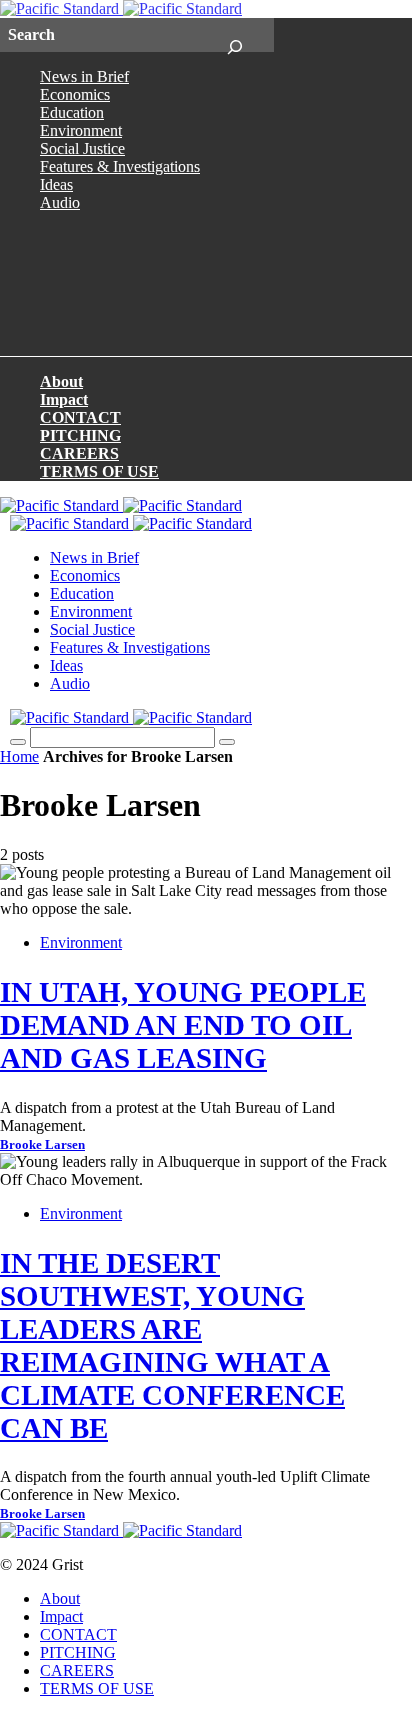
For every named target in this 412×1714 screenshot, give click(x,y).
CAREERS (79, 453)
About (61, 381)
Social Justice (82, 148)
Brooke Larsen (42, 1145)
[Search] (234, 35)
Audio (60, 202)
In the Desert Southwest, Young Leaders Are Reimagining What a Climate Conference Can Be (172, 1345)
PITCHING (80, 435)
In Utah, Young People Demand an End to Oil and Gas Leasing (183, 1025)
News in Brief (84, 76)
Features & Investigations (120, 166)
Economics (75, 94)
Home (19, 756)
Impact (64, 399)
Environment (81, 130)
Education (72, 112)
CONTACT (80, 417)
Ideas (56, 184)
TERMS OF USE (99, 471)
